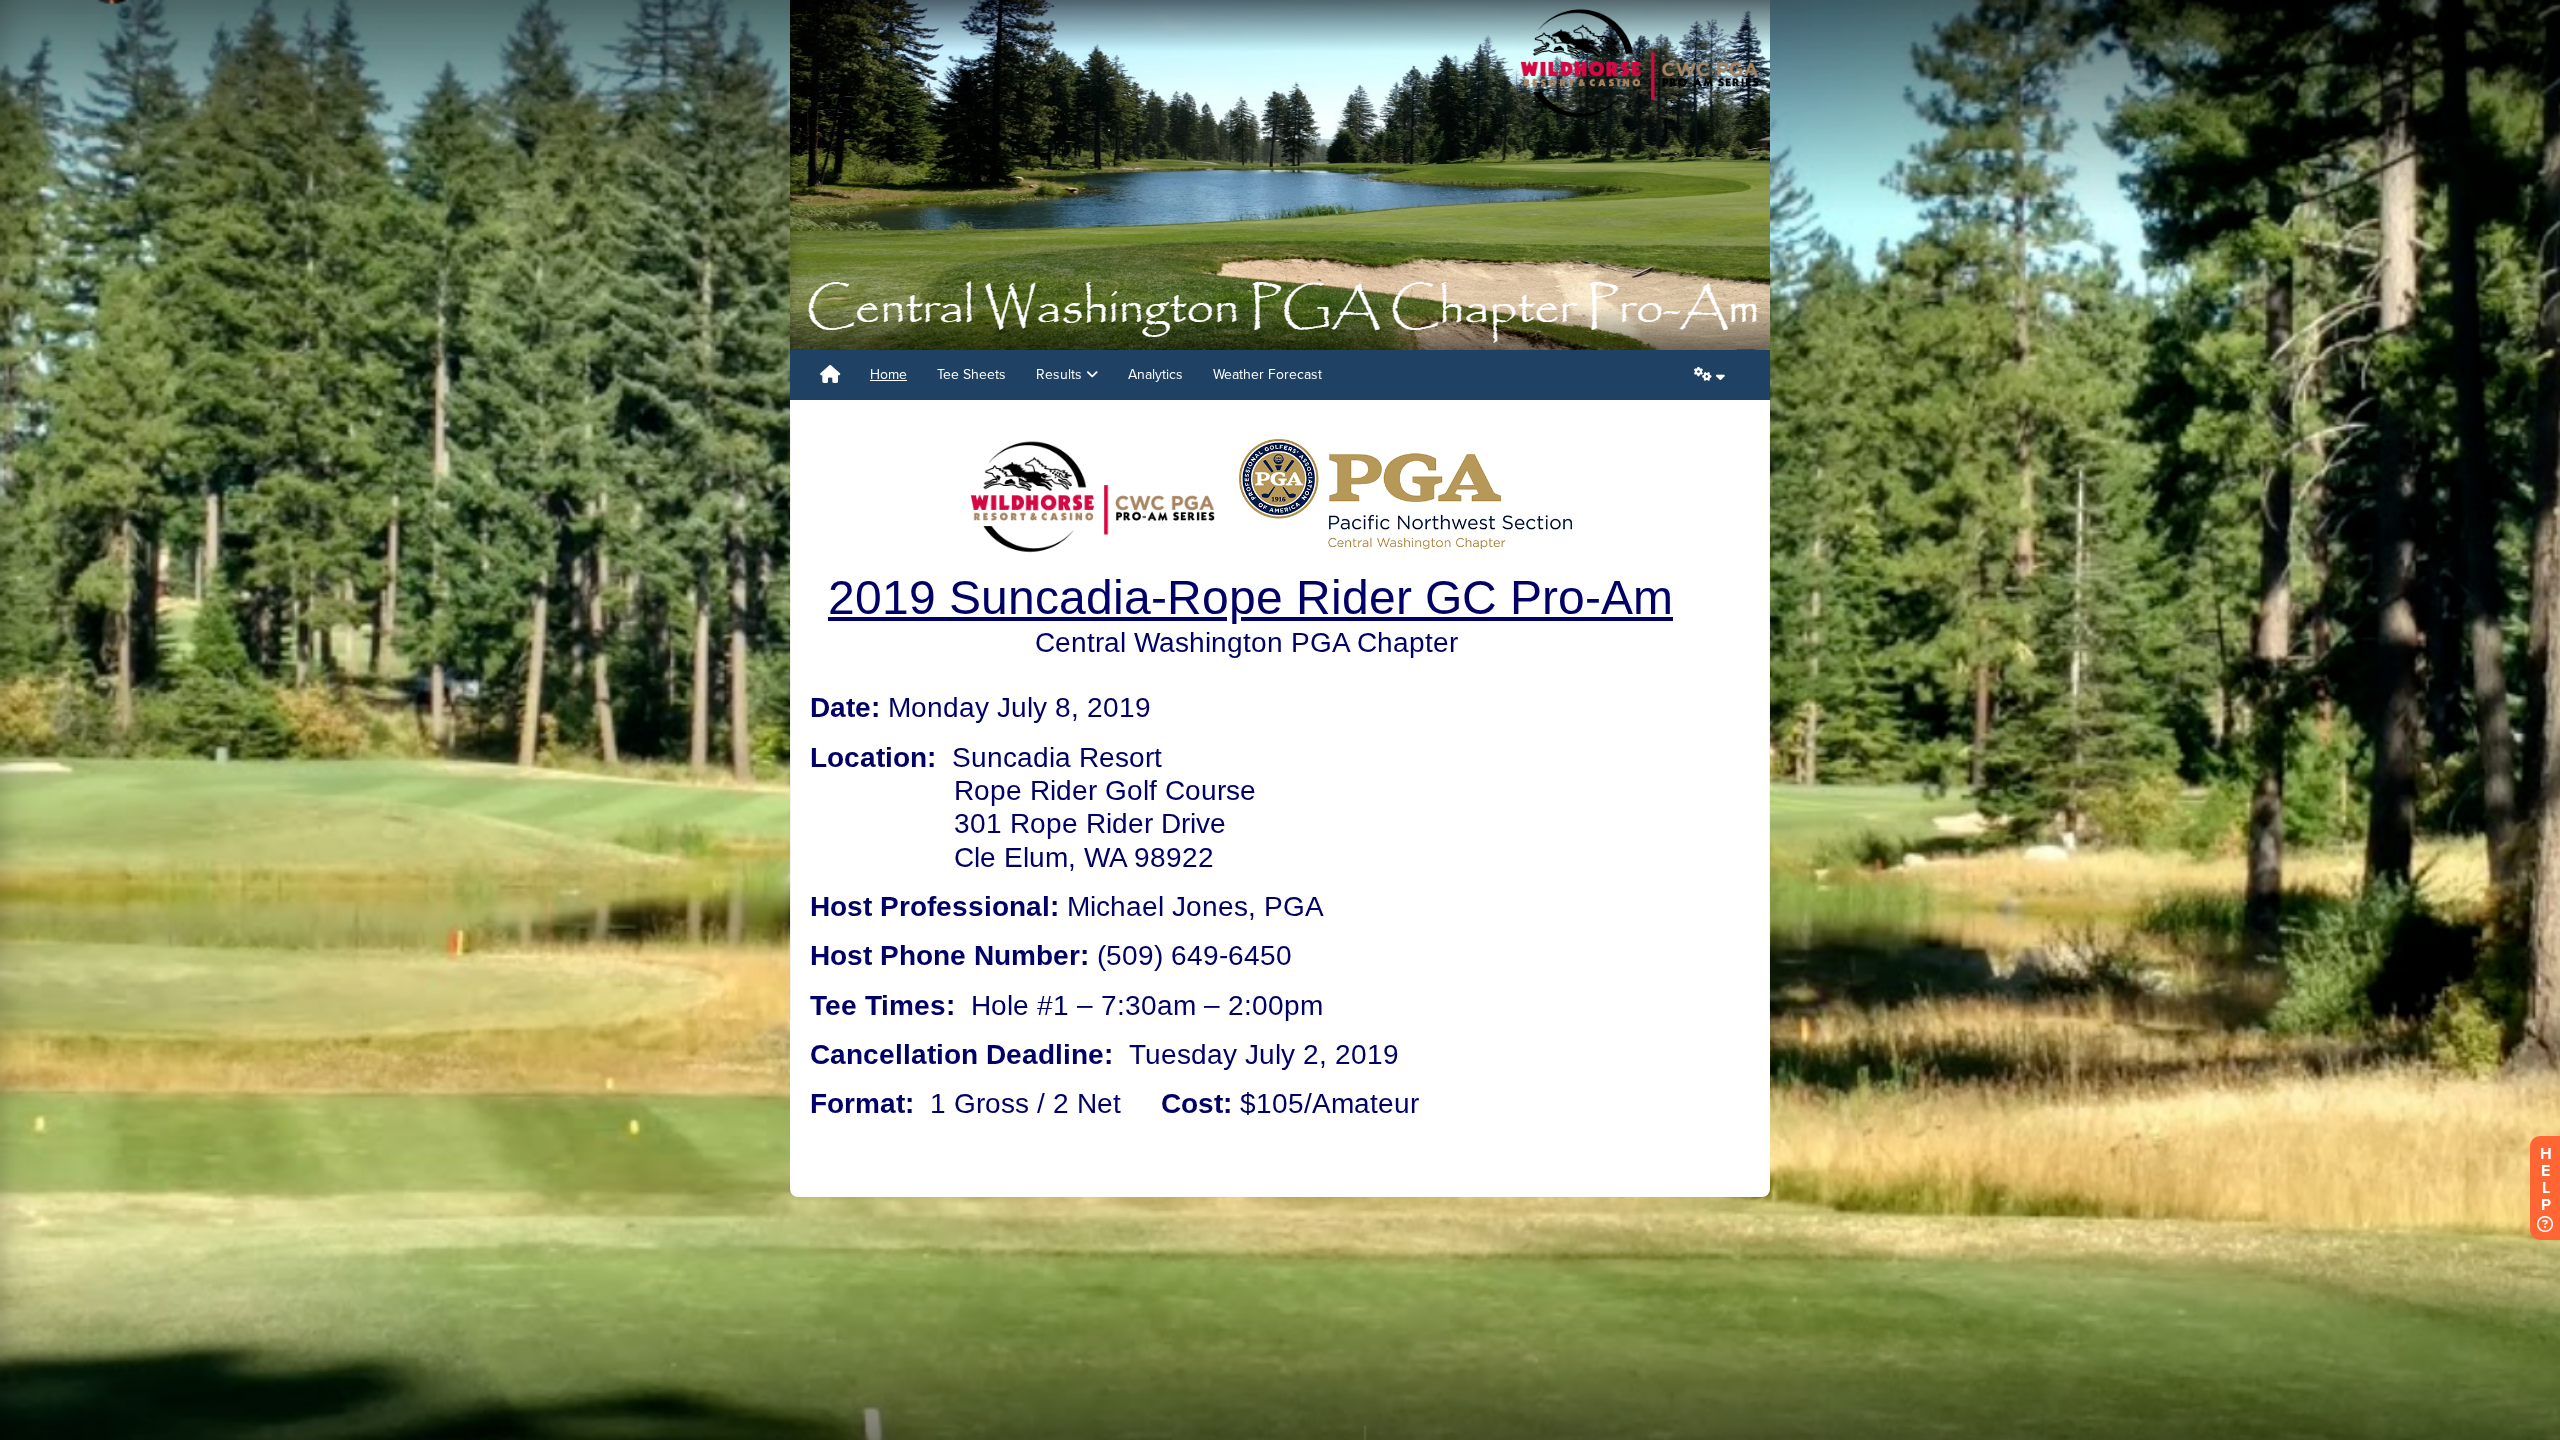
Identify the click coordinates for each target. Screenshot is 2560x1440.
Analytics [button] (1155, 374)
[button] (1709, 375)
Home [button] (888, 374)
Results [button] (1061, 374)
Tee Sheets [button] (971, 374)
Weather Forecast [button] (1267, 374)
